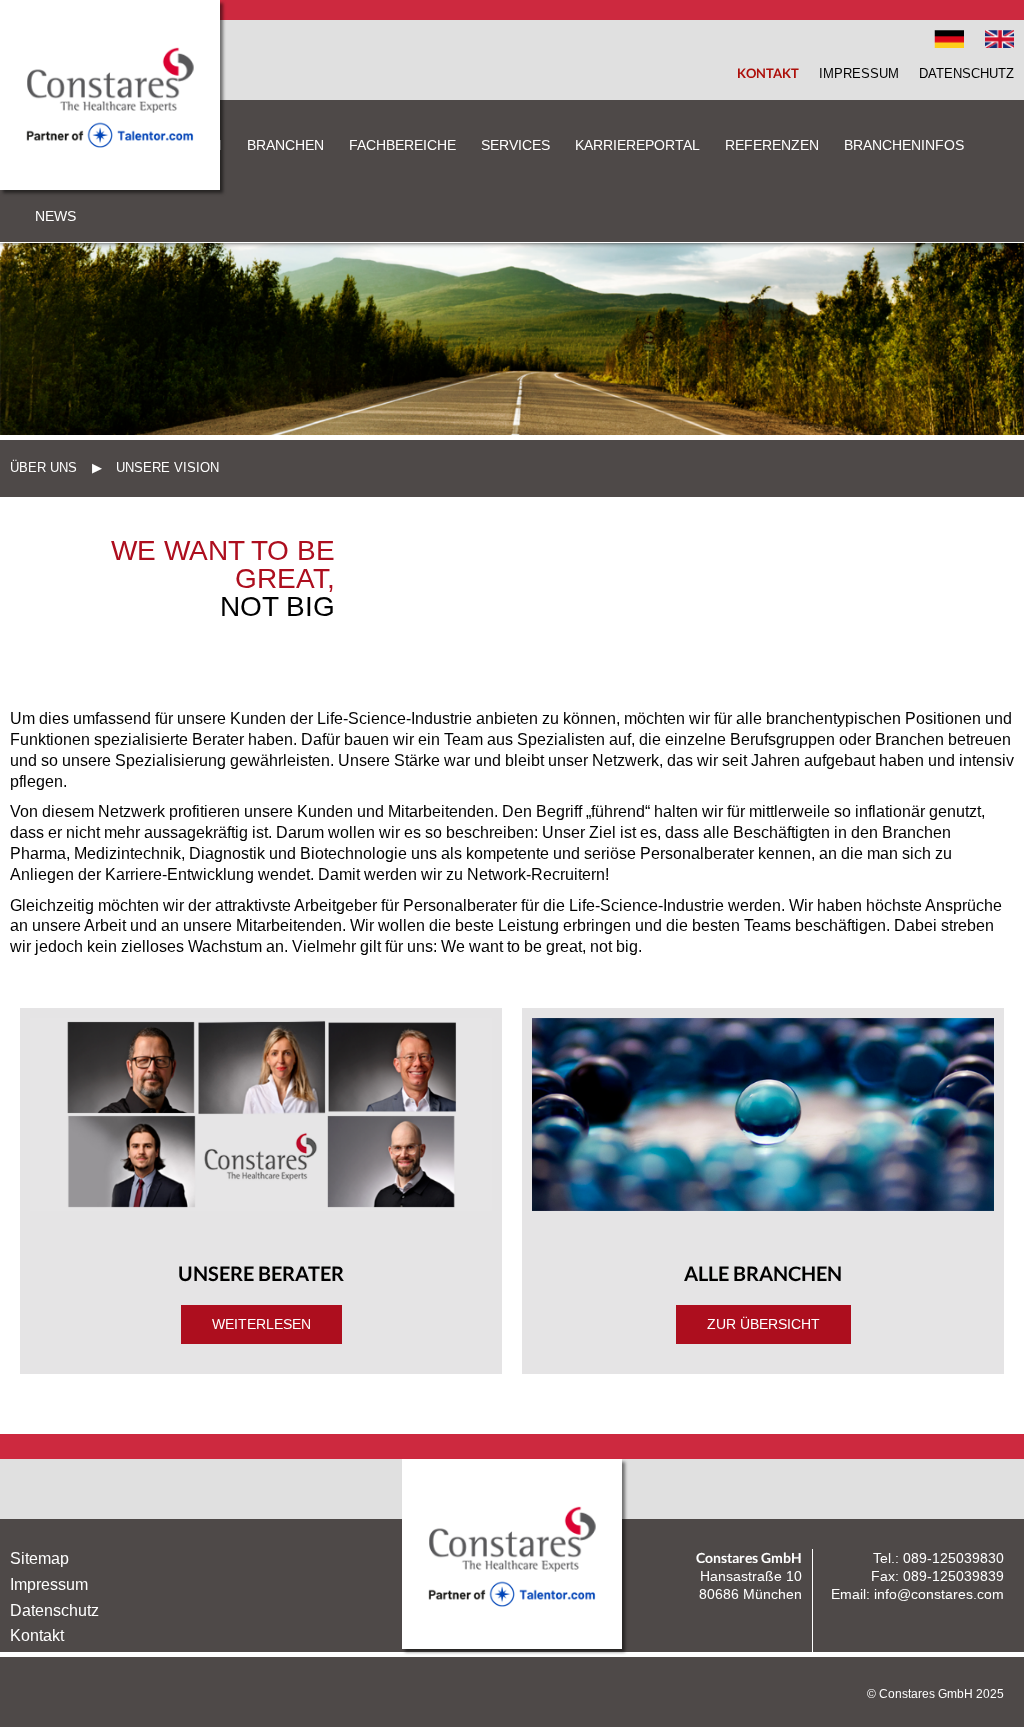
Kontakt (768, 73)
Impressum (859, 73)
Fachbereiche (402, 145)
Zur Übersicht (763, 1324)
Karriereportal (637, 145)
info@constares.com (939, 1594)
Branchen (285, 145)
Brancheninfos (904, 145)
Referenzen (772, 145)
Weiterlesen (261, 1324)
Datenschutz (966, 73)
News (55, 216)
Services (515, 145)
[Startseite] (110, 185)
